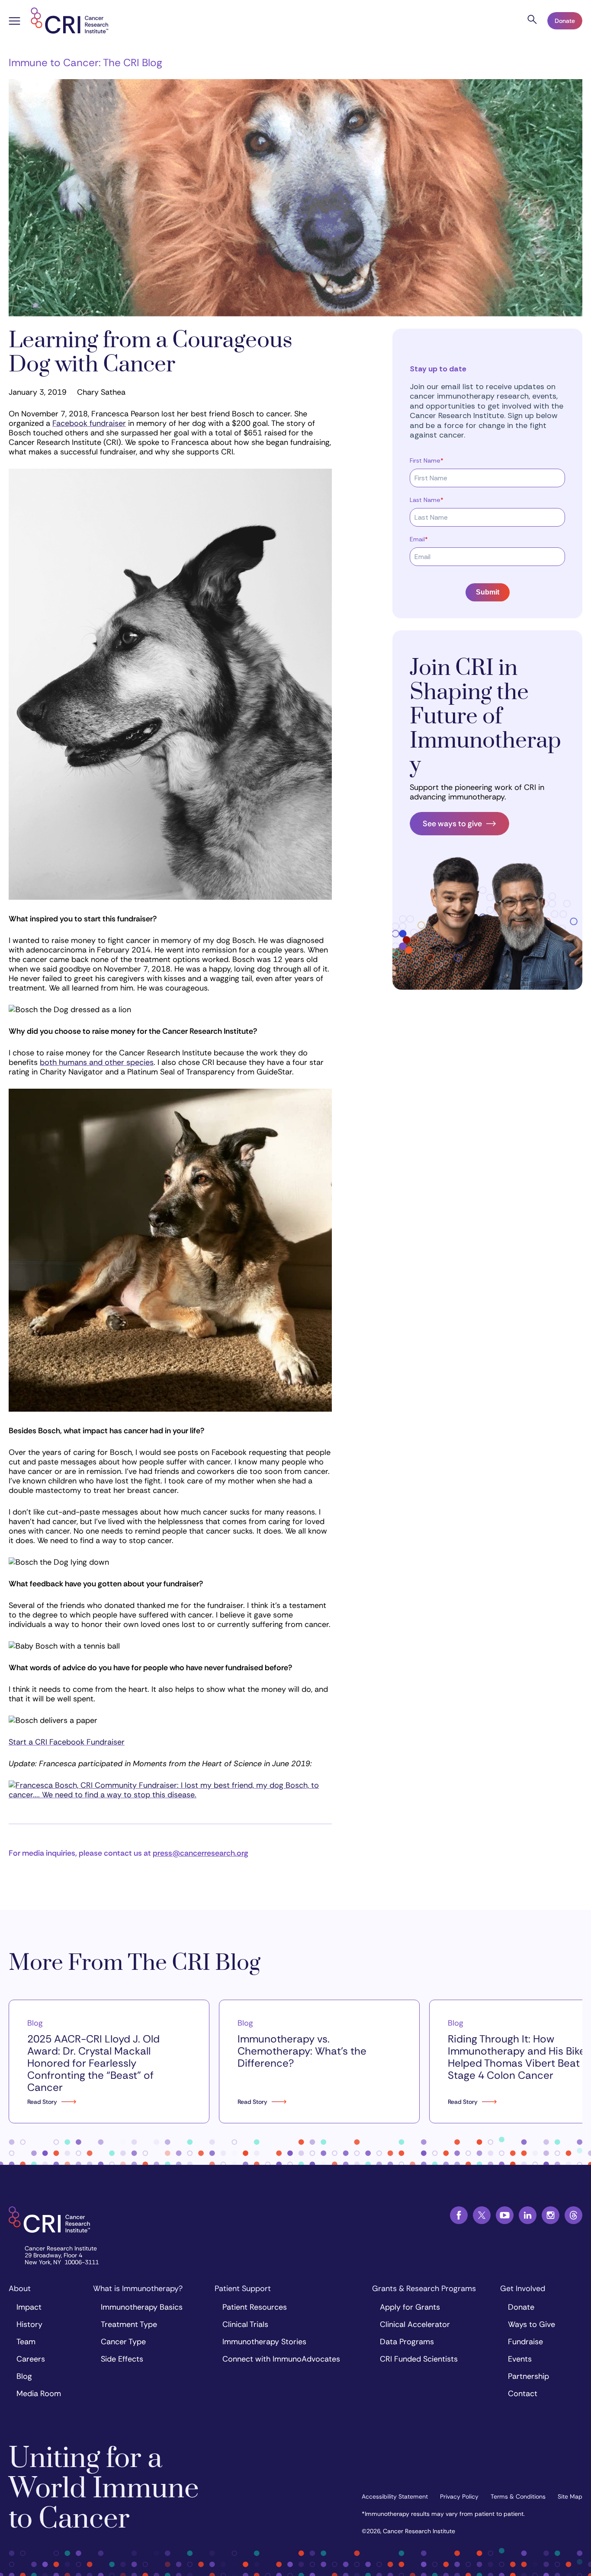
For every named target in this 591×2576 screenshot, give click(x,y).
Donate (565, 21)
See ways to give (452, 824)
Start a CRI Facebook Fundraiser (67, 1742)
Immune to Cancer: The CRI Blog (85, 62)
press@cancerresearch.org (201, 1853)
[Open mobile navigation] (14, 22)
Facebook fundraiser (89, 423)
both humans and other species (97, 1062)
